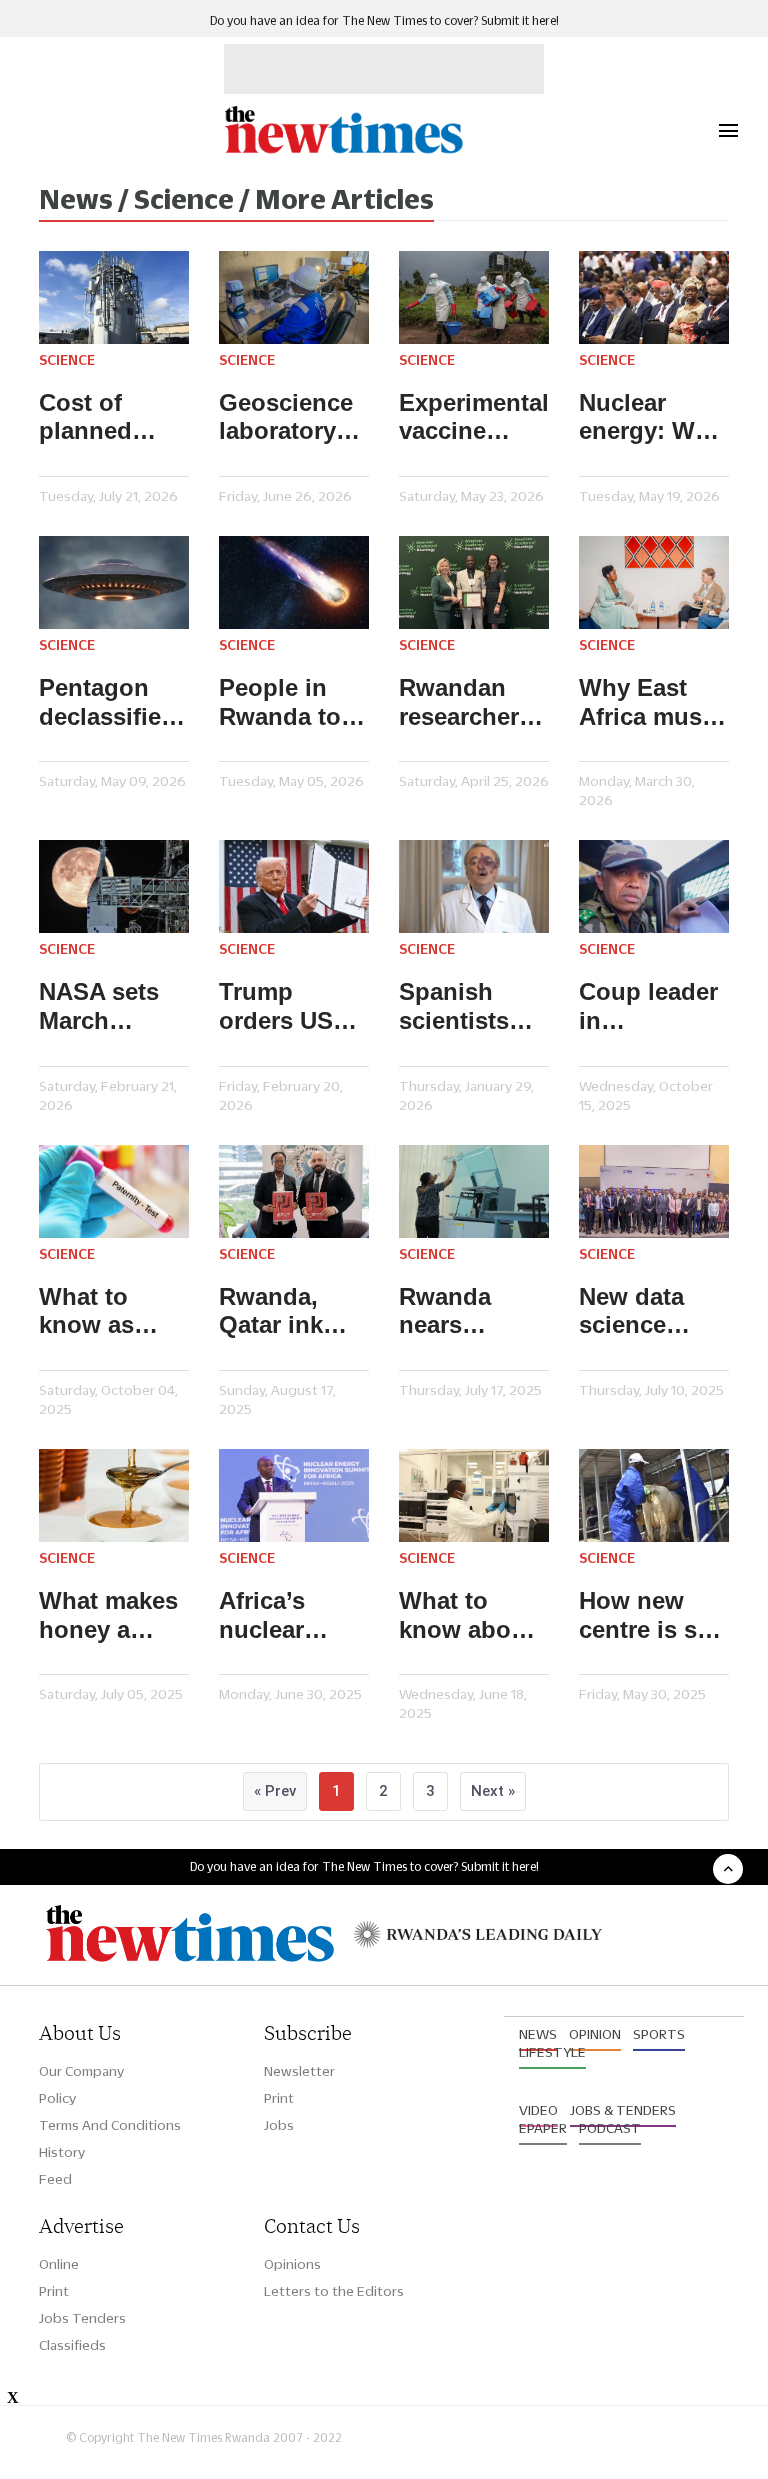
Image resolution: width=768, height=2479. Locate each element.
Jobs (279, 2125)
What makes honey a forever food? (108, 1616)
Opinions (292, 2264)
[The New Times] (343, 150)
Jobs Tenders (82, 2318)
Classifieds (72, 2345)
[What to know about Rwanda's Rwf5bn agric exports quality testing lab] (474, 1495)
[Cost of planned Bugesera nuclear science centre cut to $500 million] (114, 297)
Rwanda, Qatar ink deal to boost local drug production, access (286, 1312)
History (62, 2152)
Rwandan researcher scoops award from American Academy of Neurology (466, 703)
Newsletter (299, 2071)
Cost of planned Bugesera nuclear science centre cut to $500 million (111, 418)
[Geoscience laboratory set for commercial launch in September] (294, 297)
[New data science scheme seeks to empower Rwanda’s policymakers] (654, 1191)
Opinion (595, 2034)
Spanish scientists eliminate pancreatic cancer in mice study (461, 1007)
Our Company (81, 2071)
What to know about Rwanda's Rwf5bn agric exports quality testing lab (474, 1616)
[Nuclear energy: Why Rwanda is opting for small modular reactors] (654, 297)
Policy (57, 2098)
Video (538, 2110)
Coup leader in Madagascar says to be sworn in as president (648, 1007)
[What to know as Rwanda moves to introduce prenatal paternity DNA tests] (114, 1191)
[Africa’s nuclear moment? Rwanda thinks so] (294, 1495)
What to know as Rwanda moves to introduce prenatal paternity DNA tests (95, 1312)
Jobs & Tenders (623, 2110)
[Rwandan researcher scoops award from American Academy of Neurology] (474, 582)
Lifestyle (552, 2052)
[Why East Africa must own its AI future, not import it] (654, 582)
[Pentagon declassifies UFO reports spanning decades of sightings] (114, 582)
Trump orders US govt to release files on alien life (287, 1007)
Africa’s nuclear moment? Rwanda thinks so (273, 1616)
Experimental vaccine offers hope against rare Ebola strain (474, 418)
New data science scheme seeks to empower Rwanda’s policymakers (654, 1312)
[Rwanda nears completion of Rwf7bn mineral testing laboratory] (474, 1191)
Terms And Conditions (110, 2125)
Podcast (610, 2128)
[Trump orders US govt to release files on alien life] (294, 886)
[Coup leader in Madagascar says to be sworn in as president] (654, 886)
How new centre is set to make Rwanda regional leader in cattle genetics (648, 1616)
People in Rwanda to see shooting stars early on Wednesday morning (293, 703)
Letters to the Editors (334, 2291)
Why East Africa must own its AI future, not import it (644, 703)
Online (59, 2264)
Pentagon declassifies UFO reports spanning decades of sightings (109, 703)
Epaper (543, 2128)
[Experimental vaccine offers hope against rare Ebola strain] (474, 297)
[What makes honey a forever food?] (114, 1495)
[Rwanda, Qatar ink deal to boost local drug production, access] (294, 1191)
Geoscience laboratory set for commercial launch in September (286, 418)
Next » (493, 1791)
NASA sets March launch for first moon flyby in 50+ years (105, 1007)
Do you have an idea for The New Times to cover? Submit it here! (384, 20)
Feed (55, 2179)
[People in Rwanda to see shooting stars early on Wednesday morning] (294, 582)
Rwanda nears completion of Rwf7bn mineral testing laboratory (463, 1312)
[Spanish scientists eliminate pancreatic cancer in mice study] (474, 886)
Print (279, 2098)
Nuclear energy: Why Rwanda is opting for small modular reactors (651, 418)
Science (67, 360)
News (538, 2034)
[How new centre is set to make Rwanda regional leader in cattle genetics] (654, 1495)
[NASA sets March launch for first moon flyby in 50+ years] (114, 886)
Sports (659, 2034)
